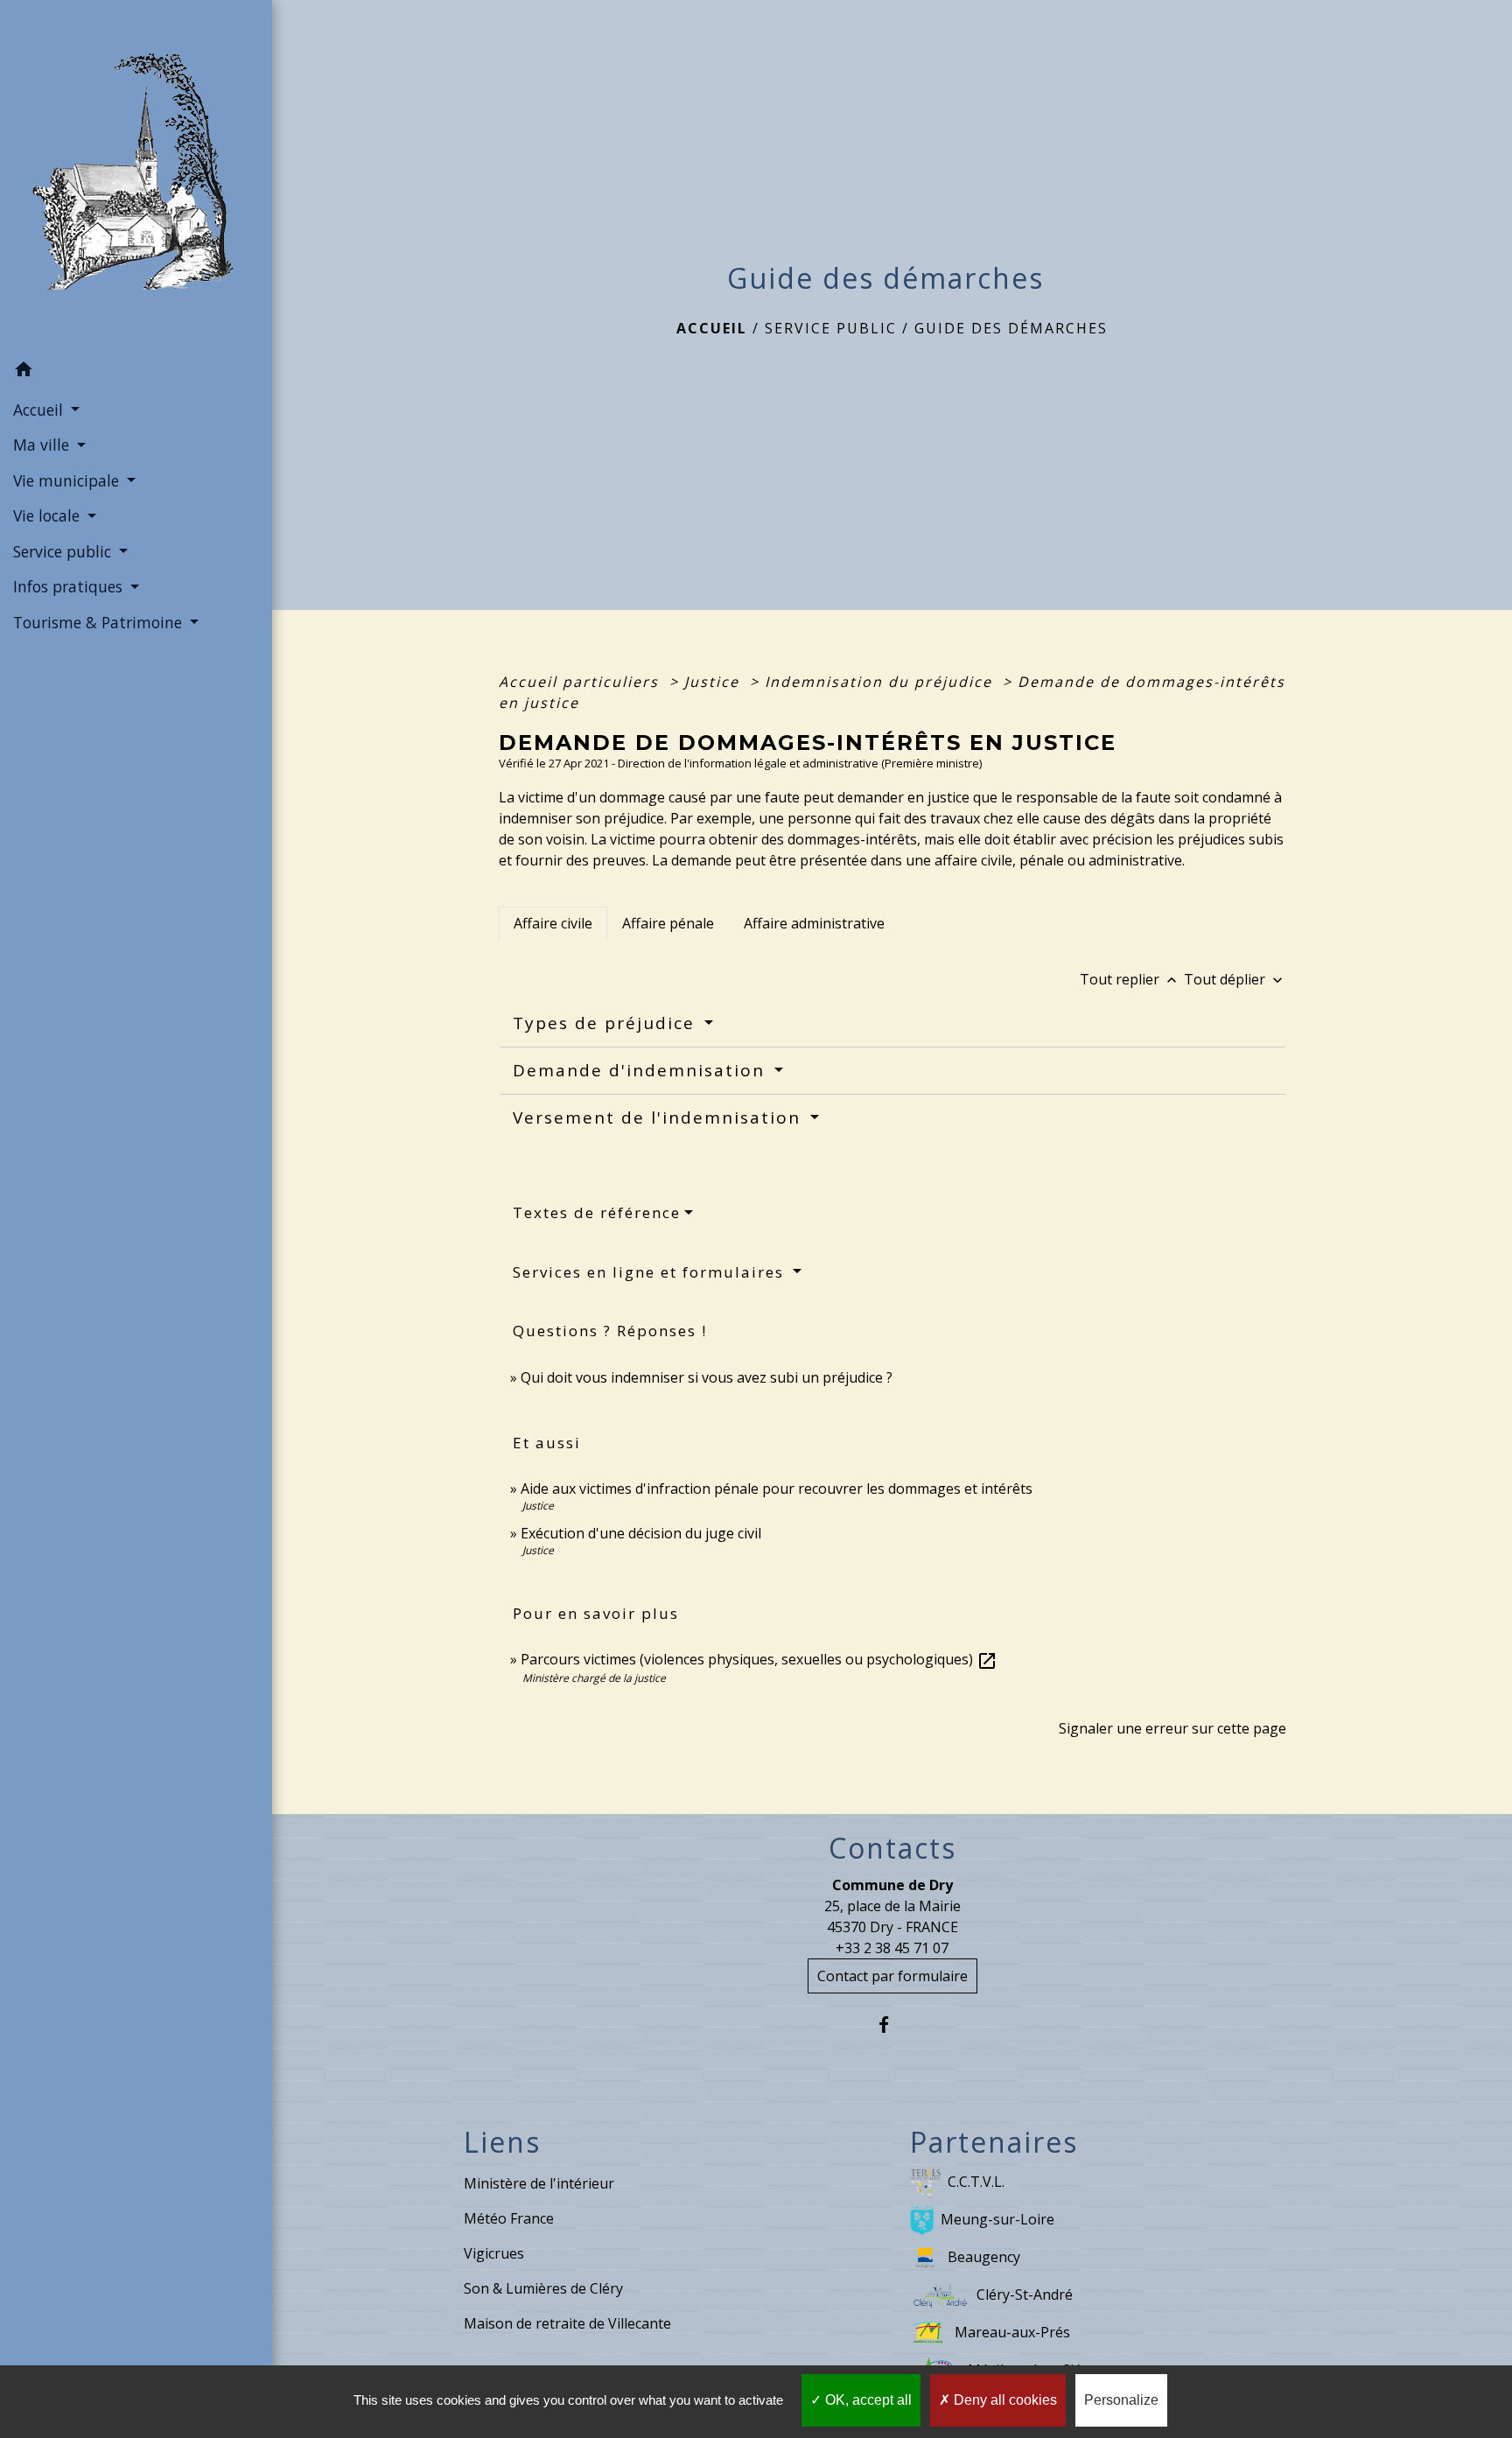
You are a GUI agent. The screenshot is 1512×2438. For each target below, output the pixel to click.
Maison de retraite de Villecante (567, 2323)
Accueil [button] (40, 410)
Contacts (892, 1848)
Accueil (712, 328)
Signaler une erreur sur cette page (1172, 1728)
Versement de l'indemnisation (660, 1117)
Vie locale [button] (49, 515)
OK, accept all (867, 2400)
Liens (502, 2142)
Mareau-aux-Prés (1012, 2332)
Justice (714, 682)
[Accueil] (136, 177)
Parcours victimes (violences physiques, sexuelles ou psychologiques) (759, 1659)
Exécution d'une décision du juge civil (643, 1533)
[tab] (553, 923)
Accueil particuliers (581, 682)
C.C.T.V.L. (976, 2182)
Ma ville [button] (43, 445)
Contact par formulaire (892, 1976)
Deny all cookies (1004, 2400)
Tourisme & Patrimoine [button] (100, 622)
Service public (831, 328)
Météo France (509, 2218)
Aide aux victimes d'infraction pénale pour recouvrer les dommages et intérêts (777, 1489)
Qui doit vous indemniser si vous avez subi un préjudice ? (707, 1377)
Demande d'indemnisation (642, 1070)
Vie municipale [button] (68, 480)
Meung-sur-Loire (997, 2219)
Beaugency (984, 2257)
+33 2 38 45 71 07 (892, 1948)
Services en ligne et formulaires (651, 1272)
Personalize (1121, 2400)
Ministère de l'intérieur (539, 2183)
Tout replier (1130, 979)
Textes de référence (597, 1212)
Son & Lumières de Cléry (543, 2288)
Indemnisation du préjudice (881, 682)
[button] (136, 372)
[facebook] (892, 2025)
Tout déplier (1235, 979)
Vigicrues (494, 2253)
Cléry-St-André (1025, 2294)
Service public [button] (64, 551)
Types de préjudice (607, 1023)
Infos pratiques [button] (70, 586)
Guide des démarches (1011, 328)
